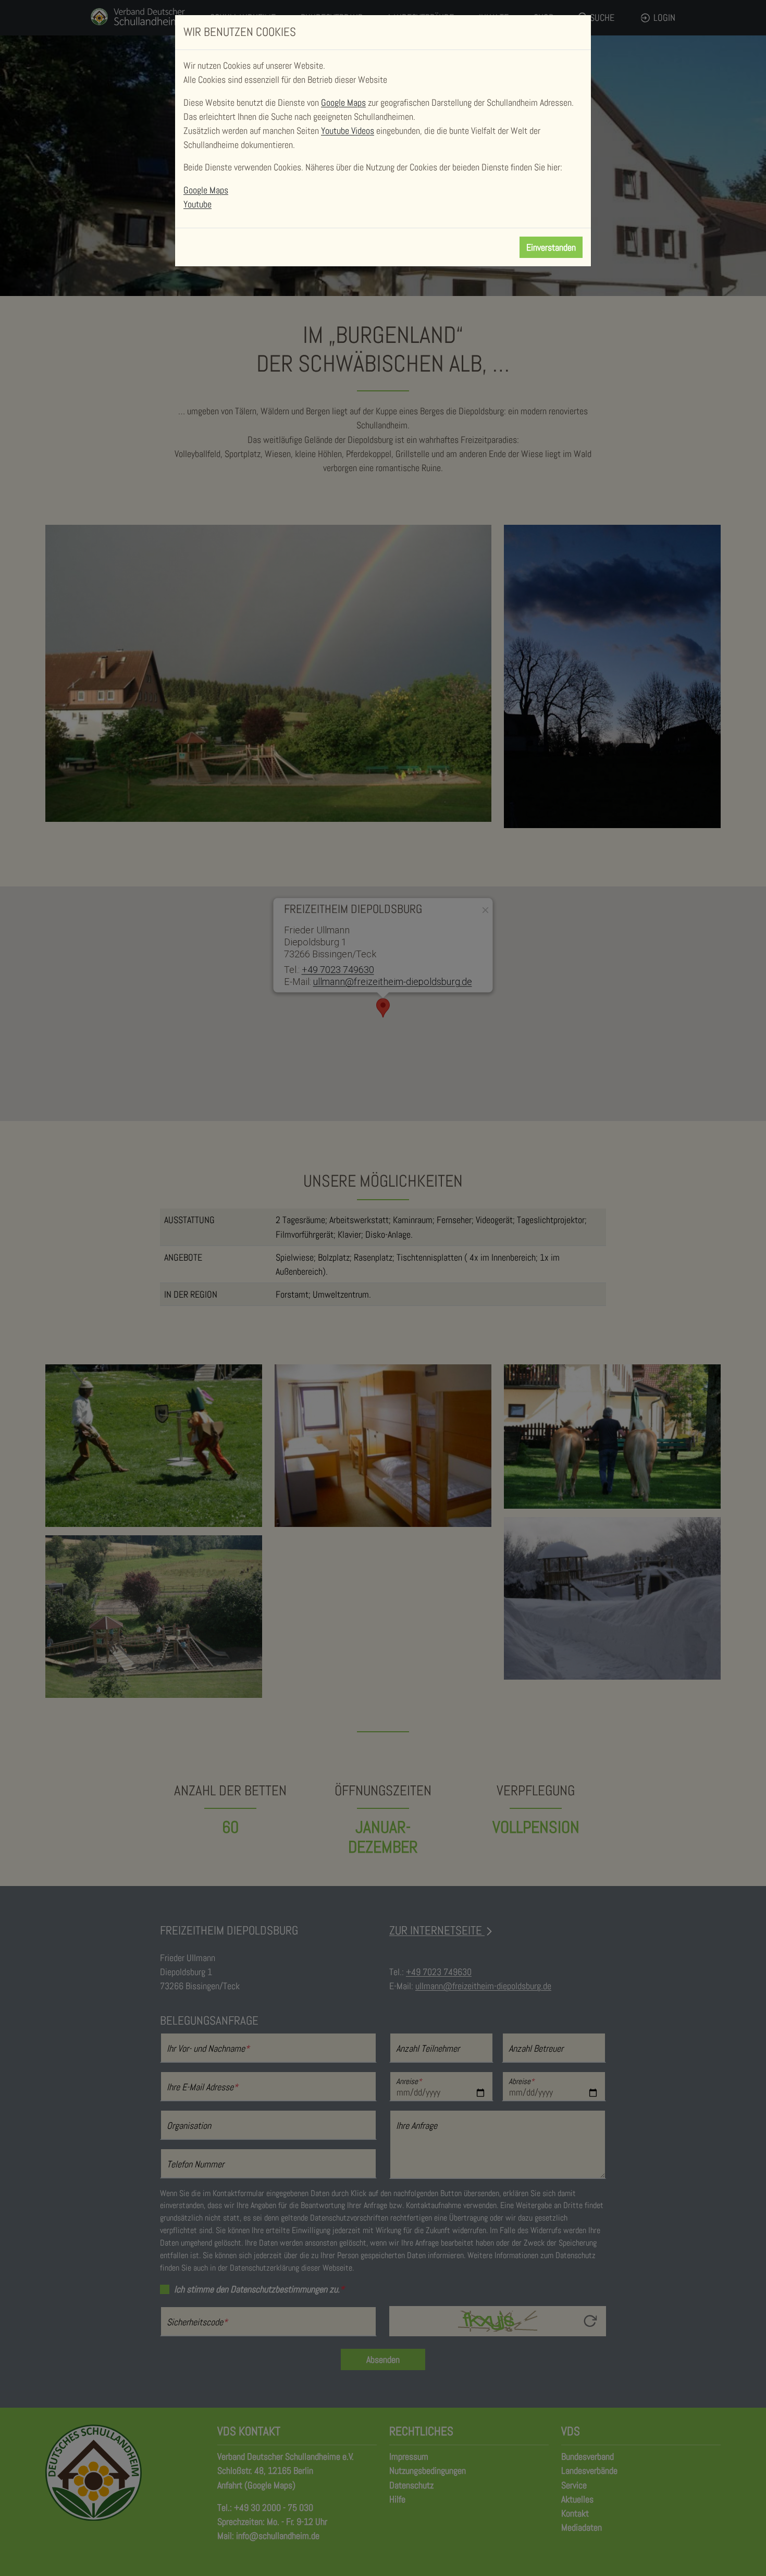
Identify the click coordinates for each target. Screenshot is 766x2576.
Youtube (197, 204)
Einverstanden (551, 247)
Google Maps (343, 102)
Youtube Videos (348, 131)
